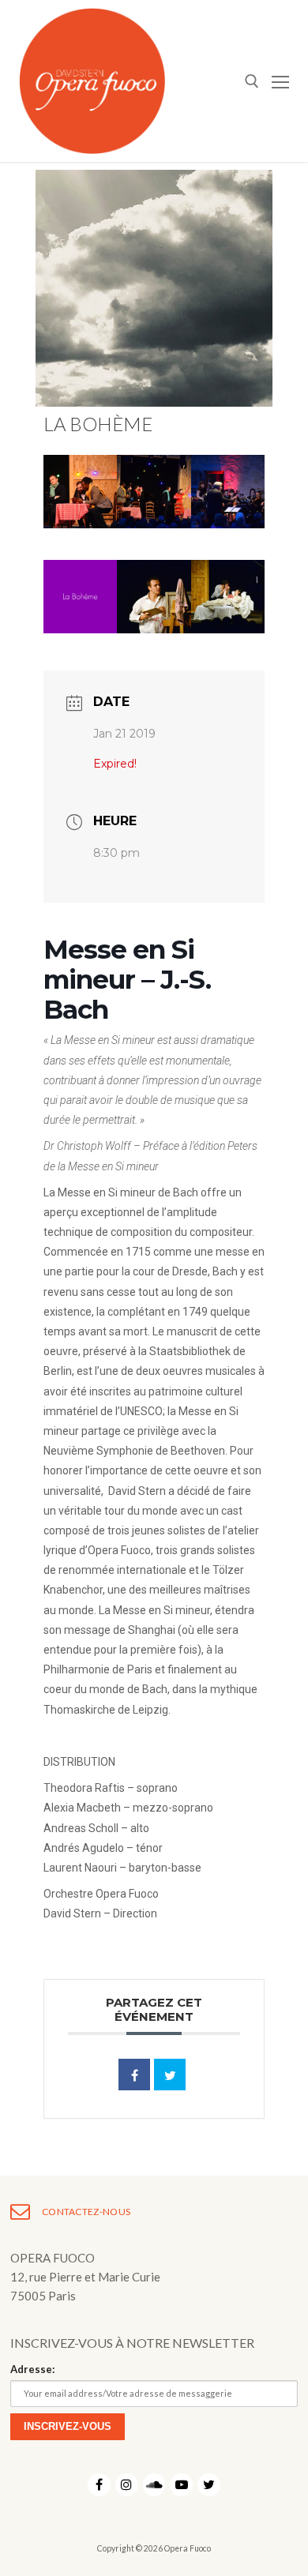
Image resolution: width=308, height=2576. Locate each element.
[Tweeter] (170, 2075)
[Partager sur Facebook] (134, 2075)
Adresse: (32, 2369)
